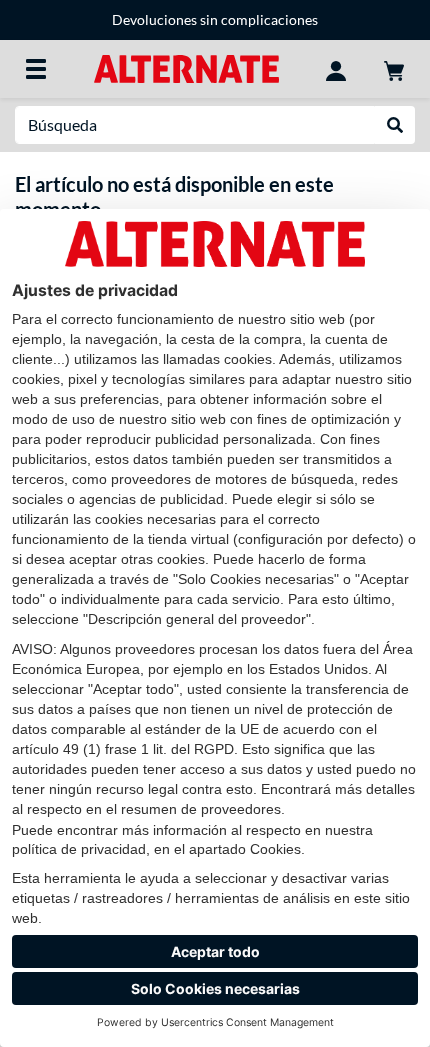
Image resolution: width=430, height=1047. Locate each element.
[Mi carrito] (394, 69)
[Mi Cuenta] (336, 69)
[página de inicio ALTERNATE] (186, 67)
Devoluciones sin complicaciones (215, 19)
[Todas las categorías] (36, 69)
